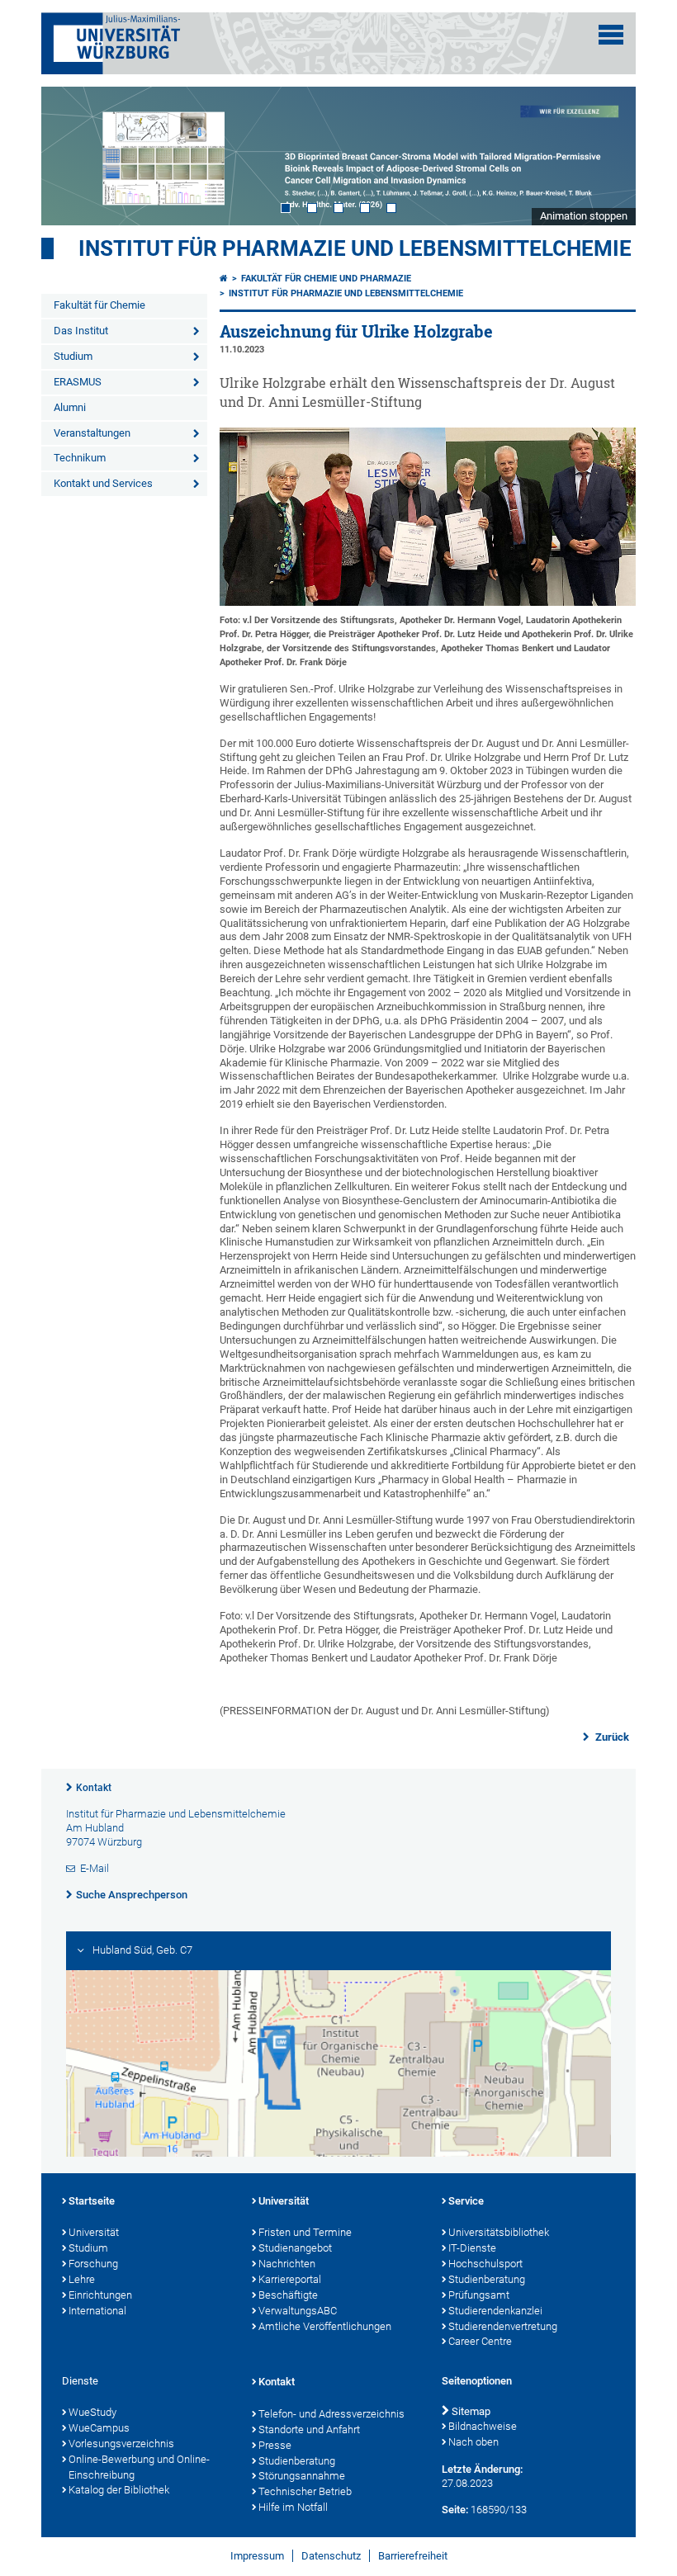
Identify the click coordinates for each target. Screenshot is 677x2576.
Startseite (92, 2201)
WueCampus (99, 2428)
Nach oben (473, 2442)
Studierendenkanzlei (495, 2311)
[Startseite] (224, 279)
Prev (70, 156)
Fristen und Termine (305, 2232)
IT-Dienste (472, 2248)
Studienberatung (487, 2279)
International (97, 2311)
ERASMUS (78, 382)
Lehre (82, 2279)
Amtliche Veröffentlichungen (325, 2326)
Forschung (93, 2264)
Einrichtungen (100, 2295)
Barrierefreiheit (413, 2556)
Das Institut (81, 331)
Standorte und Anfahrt (309, 2429)
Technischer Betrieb (305, 2491)
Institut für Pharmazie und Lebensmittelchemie (355, 248)
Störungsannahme (302, 2476)
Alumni (70, 407)
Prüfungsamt (479, 2295)
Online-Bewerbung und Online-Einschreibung (139, 2467)
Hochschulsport (485, 2264)
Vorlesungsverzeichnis (121, 2444)
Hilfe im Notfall (293, 2507)
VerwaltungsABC (298, 2311)
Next (607, 156)
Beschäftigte (288, 2295)
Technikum (80, 458)
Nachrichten (287, 2264)
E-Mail (95, 1868)
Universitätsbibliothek (499, 2232)
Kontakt (94, 1788)
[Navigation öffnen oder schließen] (611, 35)
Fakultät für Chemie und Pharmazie (326, 279)
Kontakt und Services (103, 483)
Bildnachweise (483, 2426)
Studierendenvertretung (503, 2326)
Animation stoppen (584, 216)
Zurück (611, 1737)
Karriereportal (290, 2279)
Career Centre (480, 2341)
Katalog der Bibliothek (119, 2490)
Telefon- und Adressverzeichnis (331, 2414)
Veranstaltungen (92, 433)
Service (466, 2201)
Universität (94, 2232)
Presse (275, 2445)
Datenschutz (331, 2556)
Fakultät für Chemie (99, 305)
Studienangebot (295, 2248)
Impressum (257, 2556)
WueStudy (92, 2412)
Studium (73, 356)
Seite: (455, 2510)
